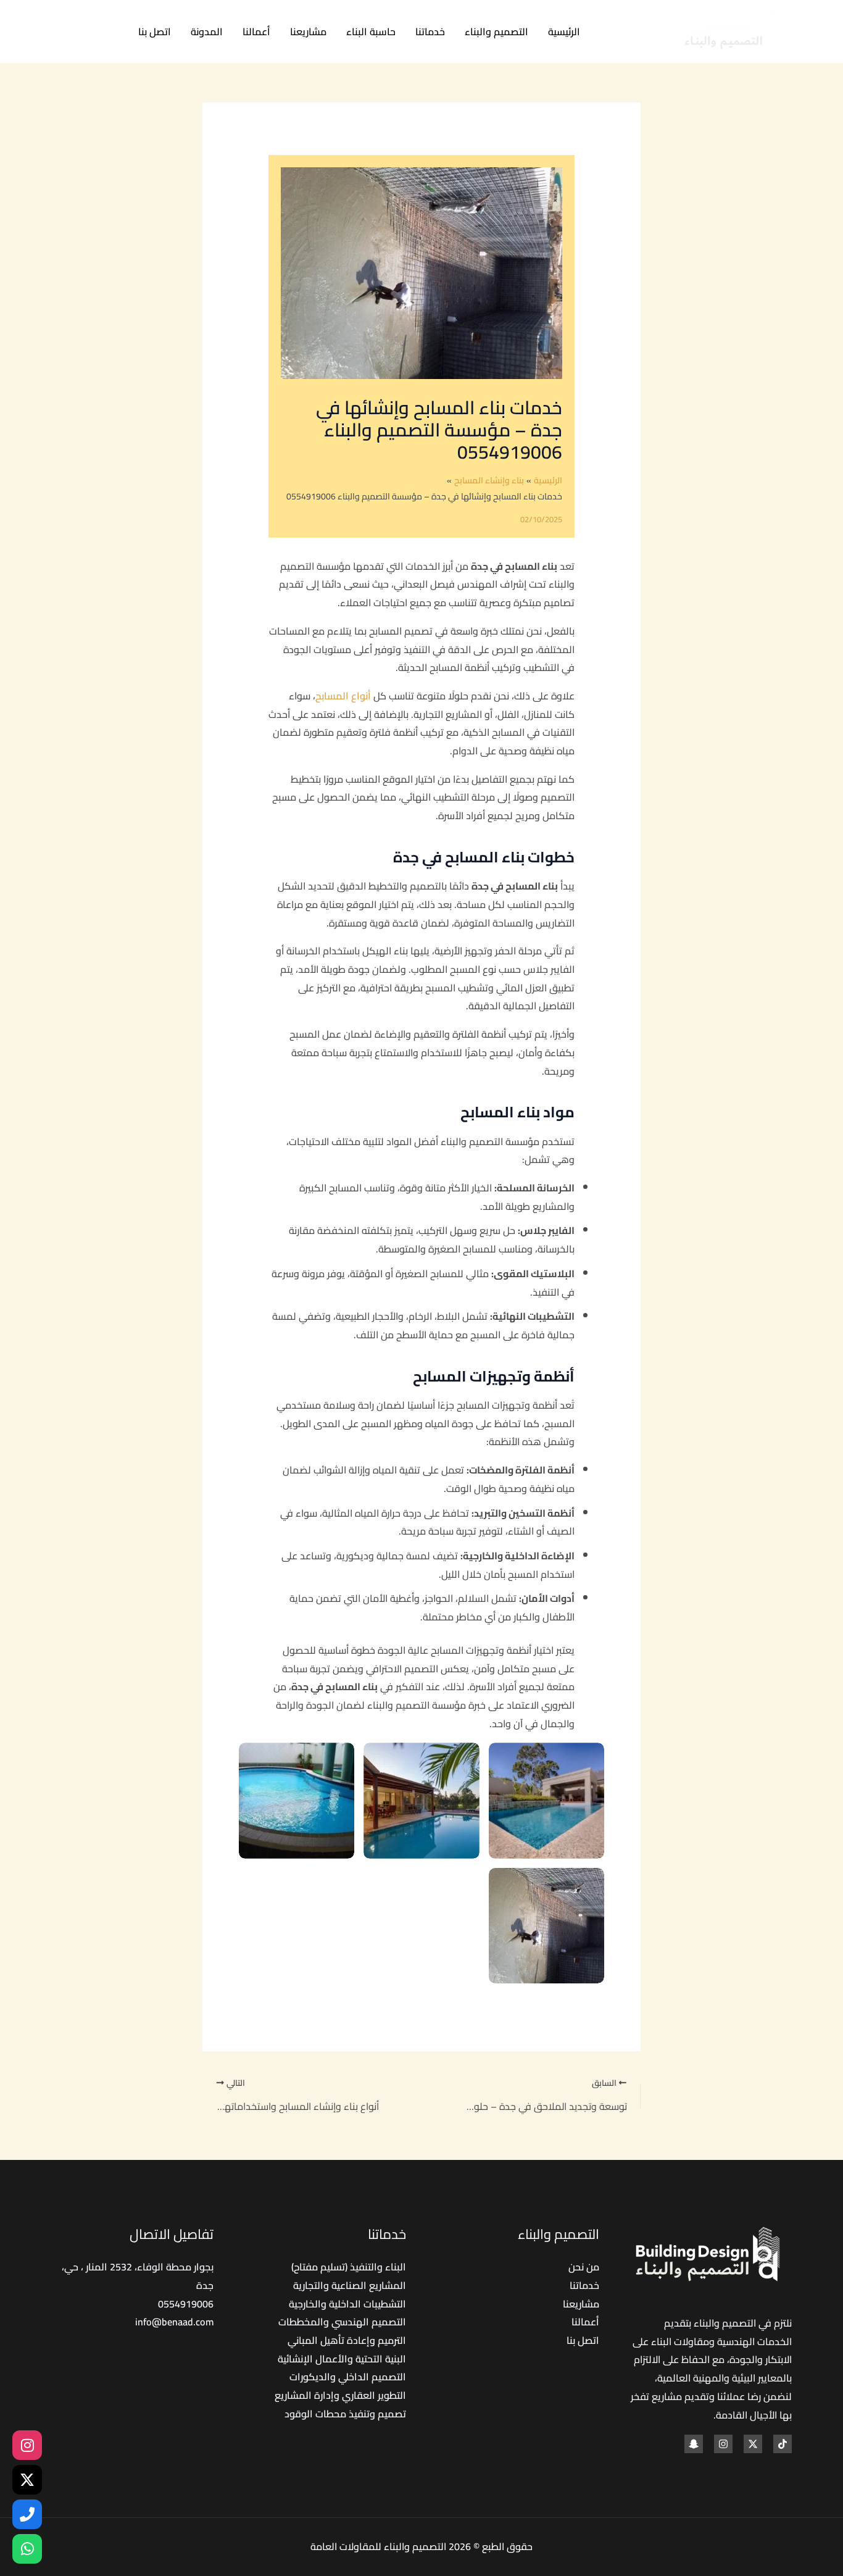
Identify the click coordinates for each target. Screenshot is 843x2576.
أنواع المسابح (344, 696)
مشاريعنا (308, 31)
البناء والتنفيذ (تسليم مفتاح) (349, 2267)
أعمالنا (256, 31)
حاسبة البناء (371, 31)
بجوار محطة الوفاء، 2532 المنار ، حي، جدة (138, 2276)
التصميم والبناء (496, 31)
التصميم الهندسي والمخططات (342, 2322)
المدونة (207, 31)
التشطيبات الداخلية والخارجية (347, 2304)
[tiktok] (111, 32)
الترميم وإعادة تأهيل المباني (347, 2340)
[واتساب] (27, 2549)
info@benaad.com (174, 2322)
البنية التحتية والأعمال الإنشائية (342, 2359)
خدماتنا (430, 31)
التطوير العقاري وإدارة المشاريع (340, 2395)
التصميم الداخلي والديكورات (348, 2377)
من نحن (584, 2267)
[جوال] (27, 2514)
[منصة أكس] (27, 2480)
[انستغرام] (27, 2445)
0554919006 (186, 2304)
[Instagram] (56, 32)
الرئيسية (564, 31)
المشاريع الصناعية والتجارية (350, 2285)
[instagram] (723, 2444)
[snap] (694, 2444)
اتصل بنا (155, 31)
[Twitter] (84, 32)
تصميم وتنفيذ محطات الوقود (345, 2414)
